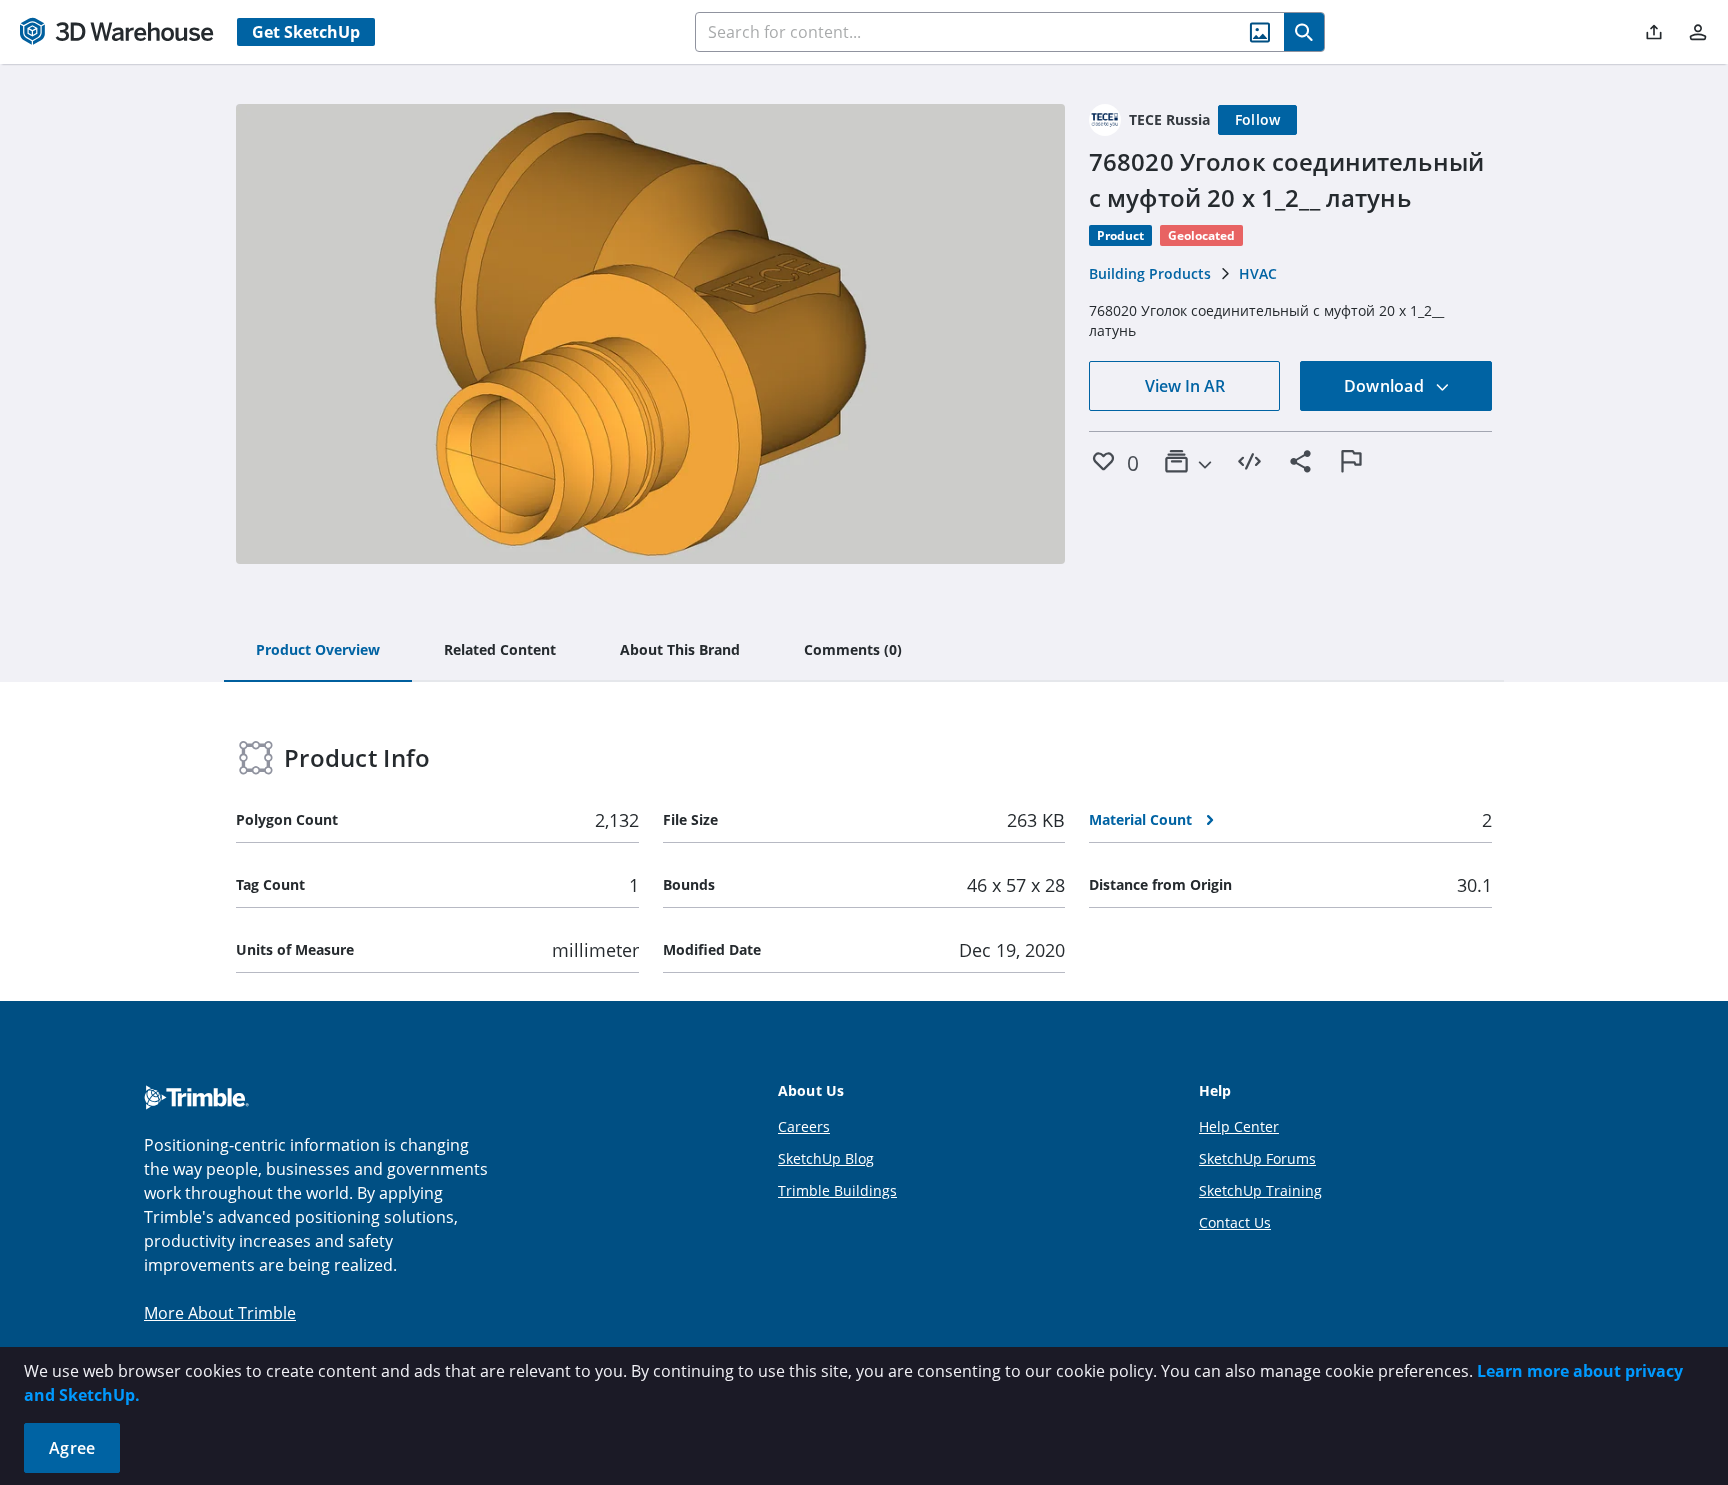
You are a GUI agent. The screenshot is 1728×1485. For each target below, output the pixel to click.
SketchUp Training (1260, 1190)
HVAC (1258, 273)
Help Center (1239, 1126)
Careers (804, 1126)
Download (1386, 386)
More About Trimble (220, 1313)
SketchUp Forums (1257, 1158)
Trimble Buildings (837, 1190)
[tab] (318, 651)
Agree (72, 1448)
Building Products (1150, 273)
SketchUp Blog (826, 1158)
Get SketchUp (306, 32)
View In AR (1185, 386)
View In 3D (650, 334)
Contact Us (1235, 1222)
